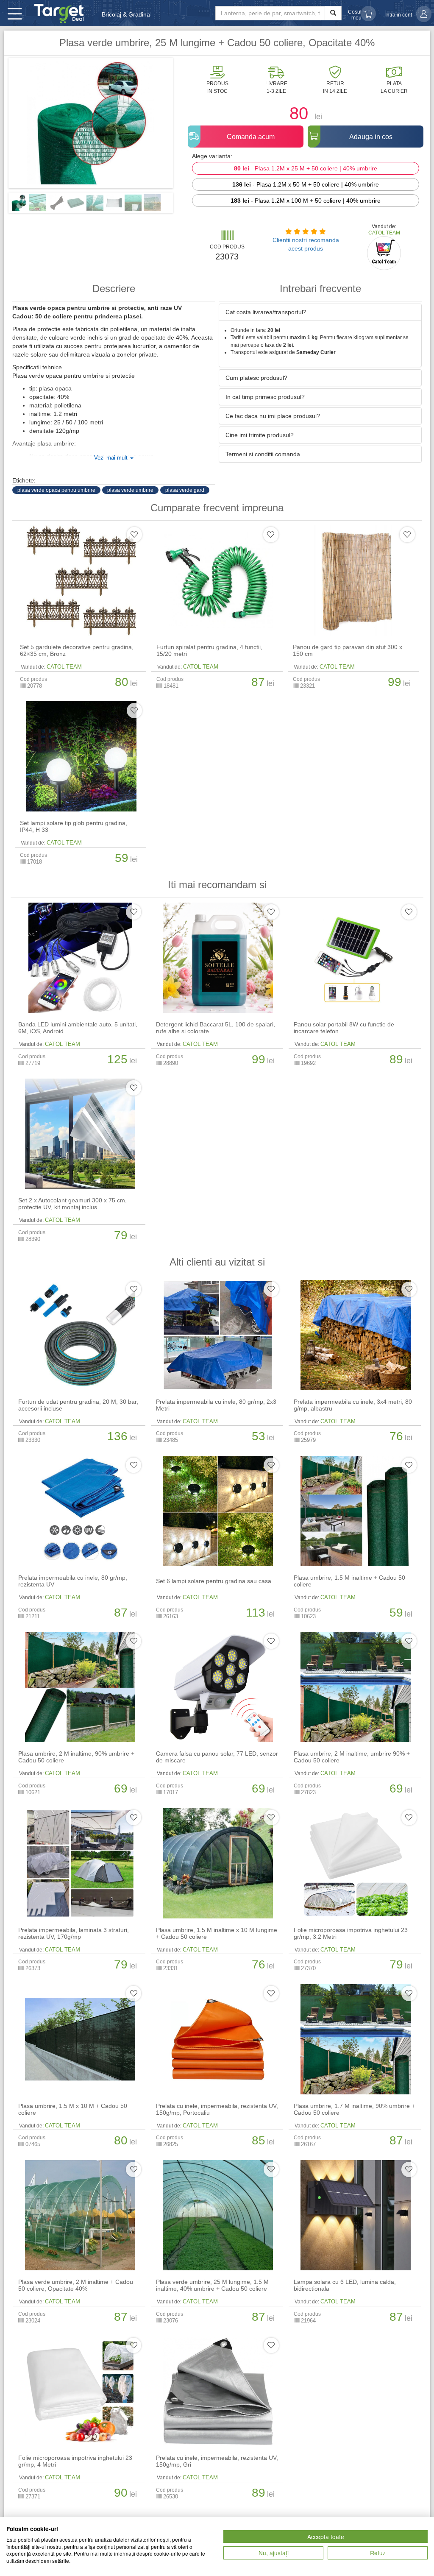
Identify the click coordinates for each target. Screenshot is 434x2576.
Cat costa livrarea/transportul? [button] (266, 312)
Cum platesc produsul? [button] (256, 378)
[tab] (320, 312)
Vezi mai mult (112, 458)
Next (186, 126)
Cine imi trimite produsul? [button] (260, 435)
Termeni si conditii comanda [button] (263, 454)
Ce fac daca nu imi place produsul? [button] (273, 416)
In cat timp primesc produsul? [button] (265, 397)
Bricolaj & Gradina (126, 14)
